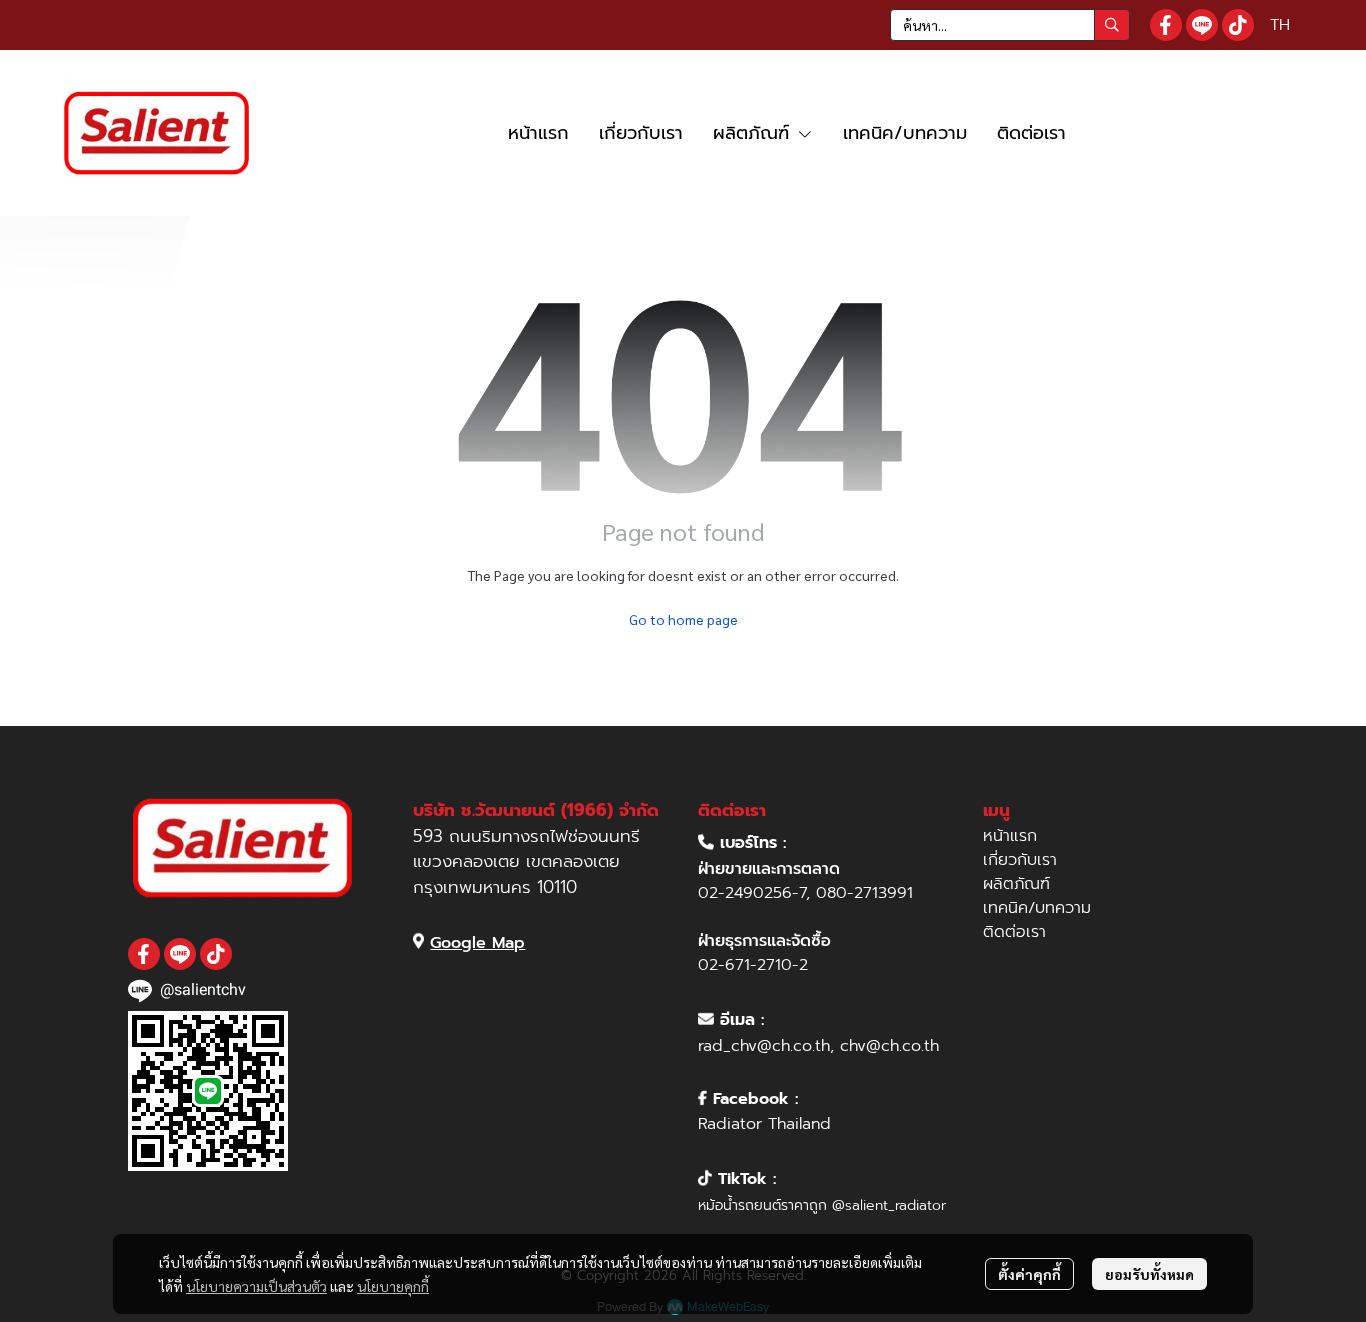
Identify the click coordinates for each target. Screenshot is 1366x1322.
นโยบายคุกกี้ (393, 1286)
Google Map (477, 943)
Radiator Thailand (764, 1124)
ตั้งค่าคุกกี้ (1029, 1274)
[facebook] (1166, 25)
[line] (1202, 25)
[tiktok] (1238, 25)
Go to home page (683, 619)
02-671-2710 (745, 965)
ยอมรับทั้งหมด (1149, 1274)
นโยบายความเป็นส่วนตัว (256, 1286)
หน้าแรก (1010, 836)
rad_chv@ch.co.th (764, 1046)
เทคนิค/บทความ (1037, 908)
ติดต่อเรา (1014, 932)
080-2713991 (864, 893)
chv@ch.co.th (889, 1046)
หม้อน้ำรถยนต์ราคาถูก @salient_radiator (822, 1205)
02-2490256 (745, 893)
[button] (1010, 25)
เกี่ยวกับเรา (1020, 860)
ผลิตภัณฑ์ (1016, 884)
